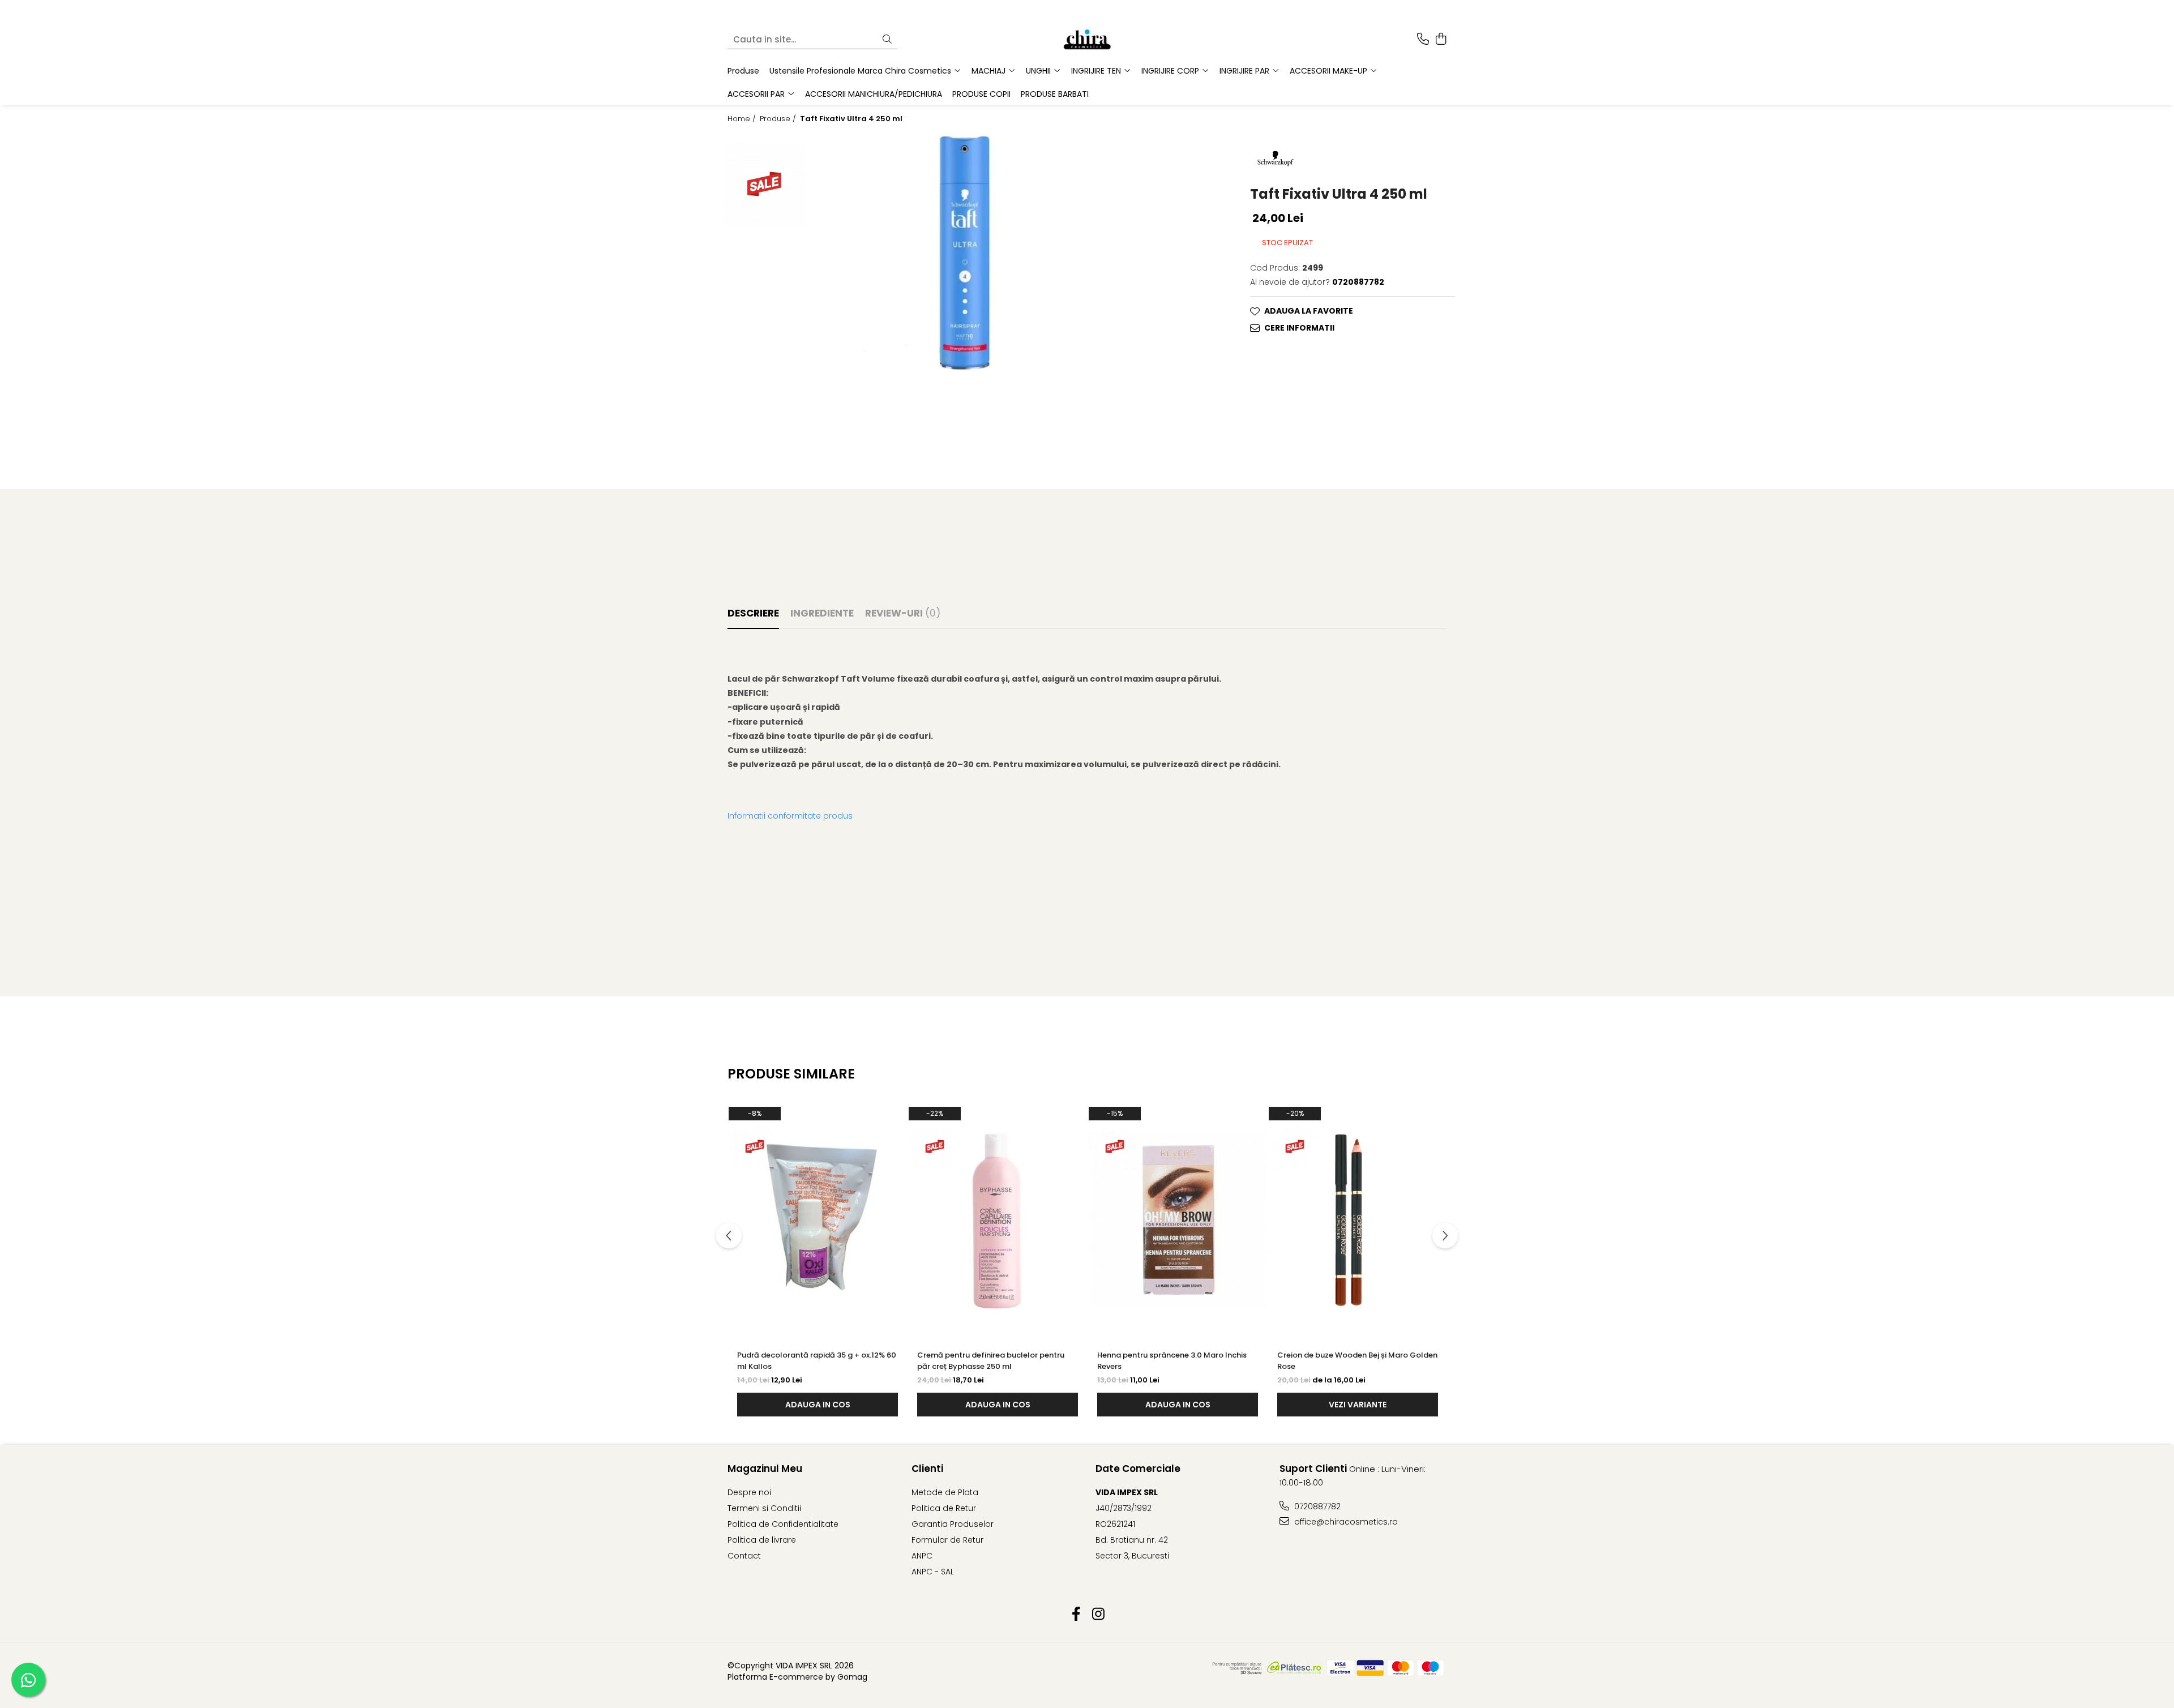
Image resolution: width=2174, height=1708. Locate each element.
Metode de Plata (945, 1492)
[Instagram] (1098, 1615)
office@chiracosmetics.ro (1345, 1522)
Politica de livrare (762, 1540)
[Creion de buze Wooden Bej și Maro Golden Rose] (1358, 1221)
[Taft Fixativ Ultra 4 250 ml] (961, 253)
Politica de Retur (944, 1508)
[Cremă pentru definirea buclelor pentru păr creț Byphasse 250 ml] (998, 1221)
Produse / (779, 119)
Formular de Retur (947, 1540)
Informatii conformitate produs (790, 816)
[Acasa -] (1087, 40)
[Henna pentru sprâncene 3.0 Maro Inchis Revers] (1178, 1221)
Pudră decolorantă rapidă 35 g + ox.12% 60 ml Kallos (817, 1361)
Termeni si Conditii (764, 1508)
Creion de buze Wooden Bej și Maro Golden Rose (1357, 1361)
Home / (743, 119)
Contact (744, 1556)
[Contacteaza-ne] (1423, 40)
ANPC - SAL (933, 1572)
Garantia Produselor (953, 1524)
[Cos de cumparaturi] (1441, 40)
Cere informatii (1299, 328)
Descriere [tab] (753, 613)
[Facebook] (1076, 1615)
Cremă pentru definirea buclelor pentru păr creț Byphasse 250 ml (991, 1361)
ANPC (922, 1556)
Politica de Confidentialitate (783, 1524)
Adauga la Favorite (1309, 311)
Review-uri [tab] (903, 613)
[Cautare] (887, 40)
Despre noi (749, 1492)
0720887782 (1316, 1506)
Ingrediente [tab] (822, 613)
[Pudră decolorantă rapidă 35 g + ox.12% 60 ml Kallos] (818, 1221)
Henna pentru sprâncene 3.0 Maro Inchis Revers (1172, 1361)
